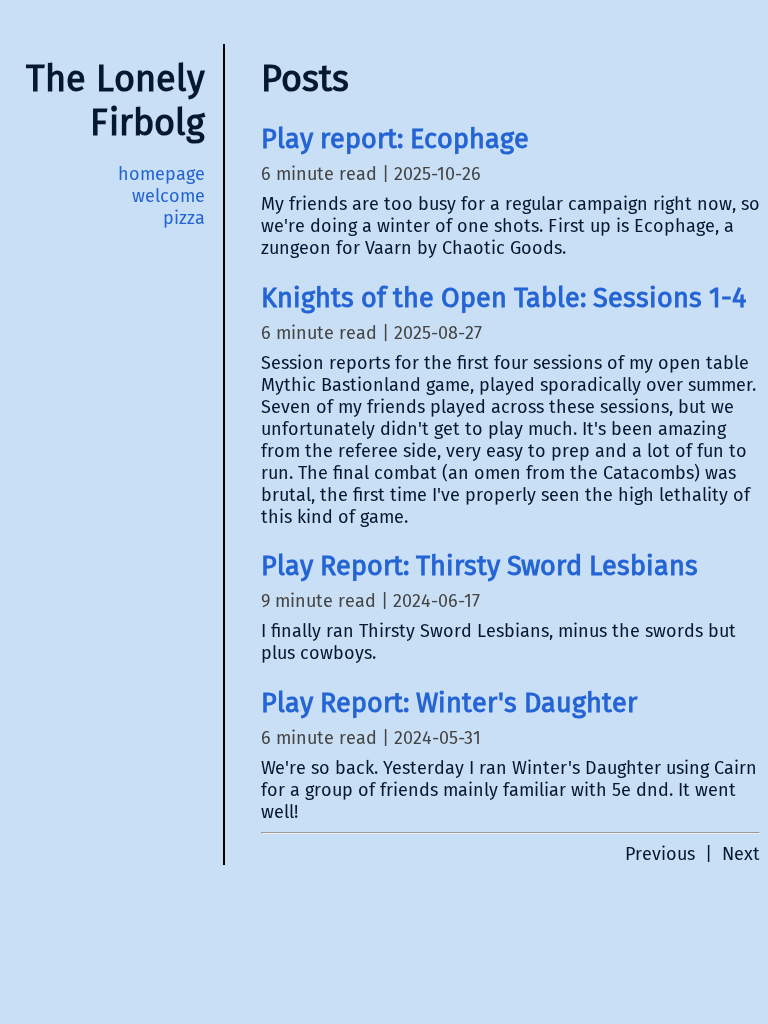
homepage (161, 174)
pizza (184, 218)
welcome (168, 196)
